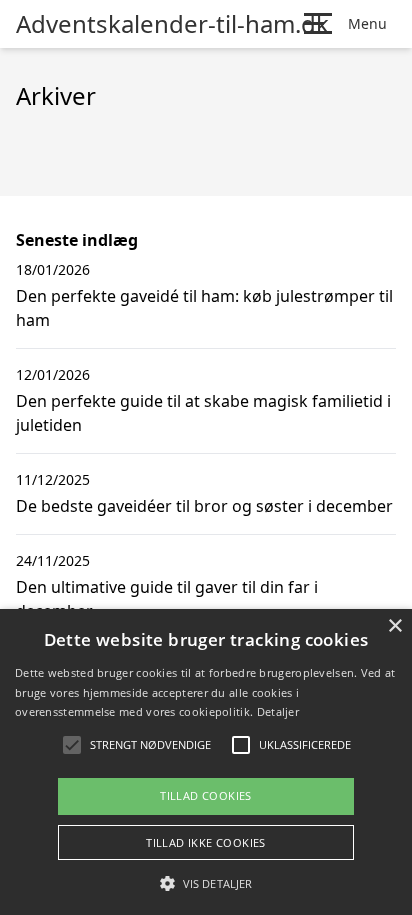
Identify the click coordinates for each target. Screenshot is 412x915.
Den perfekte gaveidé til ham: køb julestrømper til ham (204, 308)
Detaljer (278, 711)
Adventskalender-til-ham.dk (172, 24)
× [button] (394, 626)
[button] (206, 883)
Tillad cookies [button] (206, 795)
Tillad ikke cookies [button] (206, 842)
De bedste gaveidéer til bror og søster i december (204, 506)
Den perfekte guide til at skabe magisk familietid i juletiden (203, 413)
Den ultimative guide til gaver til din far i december (167, 599)
